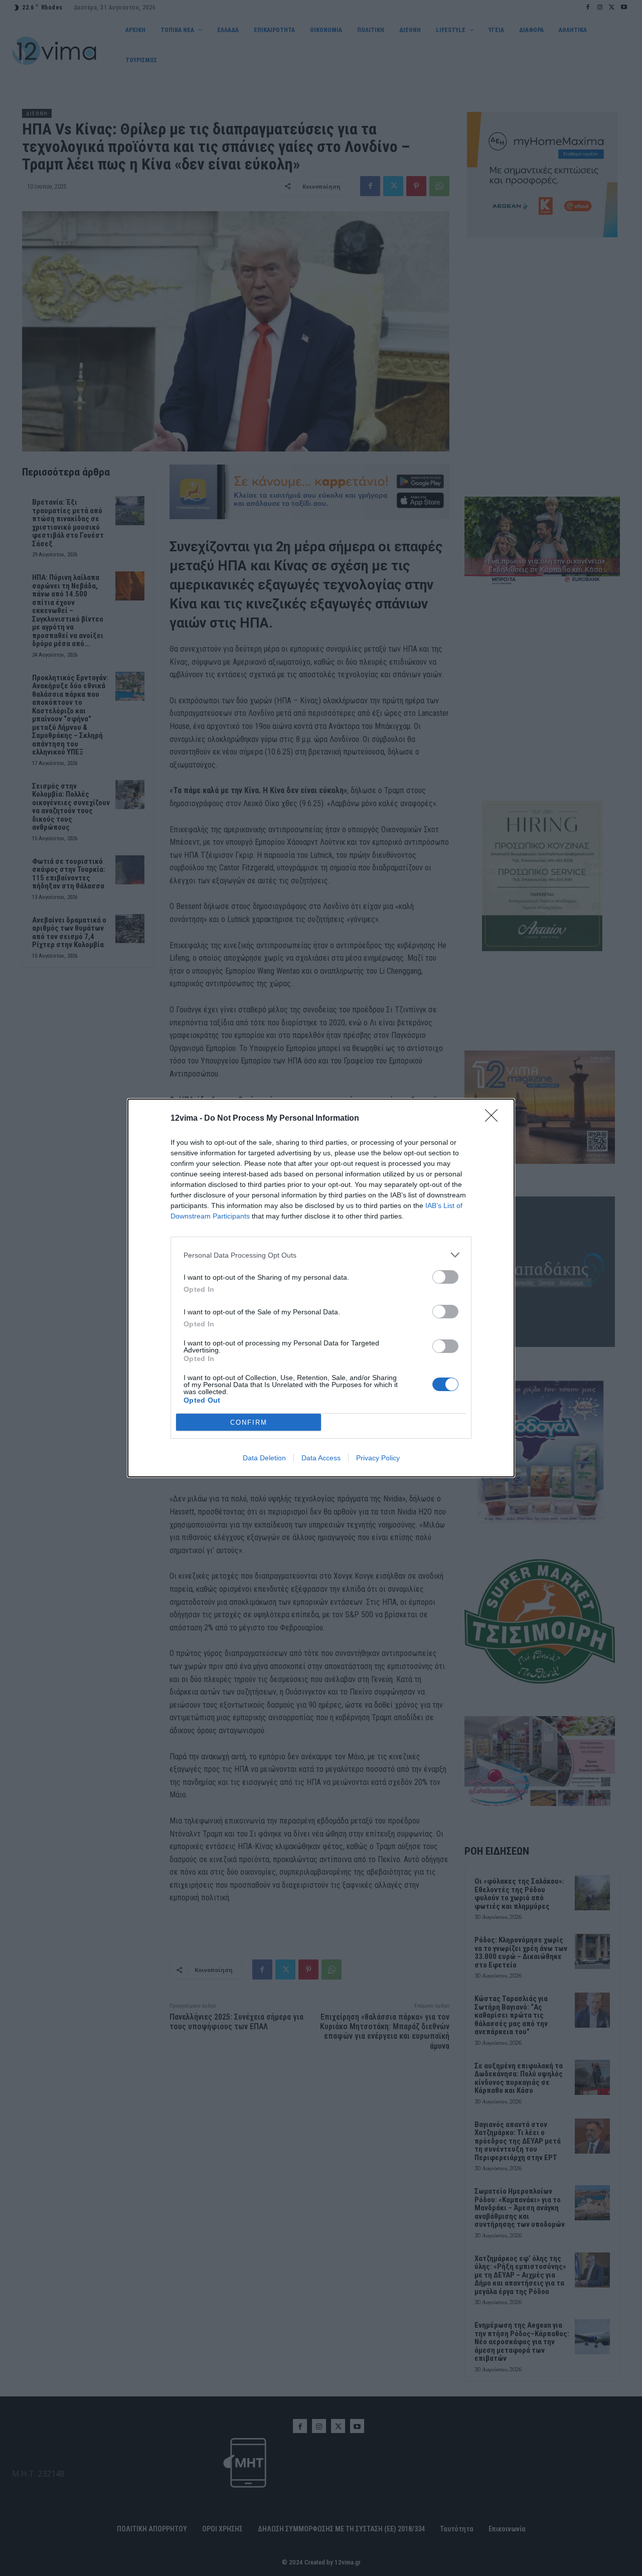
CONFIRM (249, 1422)
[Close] (495, 1119)
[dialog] (321, 1288)
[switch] (445, 1277)
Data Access (321, 1458)
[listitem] (321, 1255)
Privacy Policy (378, 1458)
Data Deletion (264, 1458)
